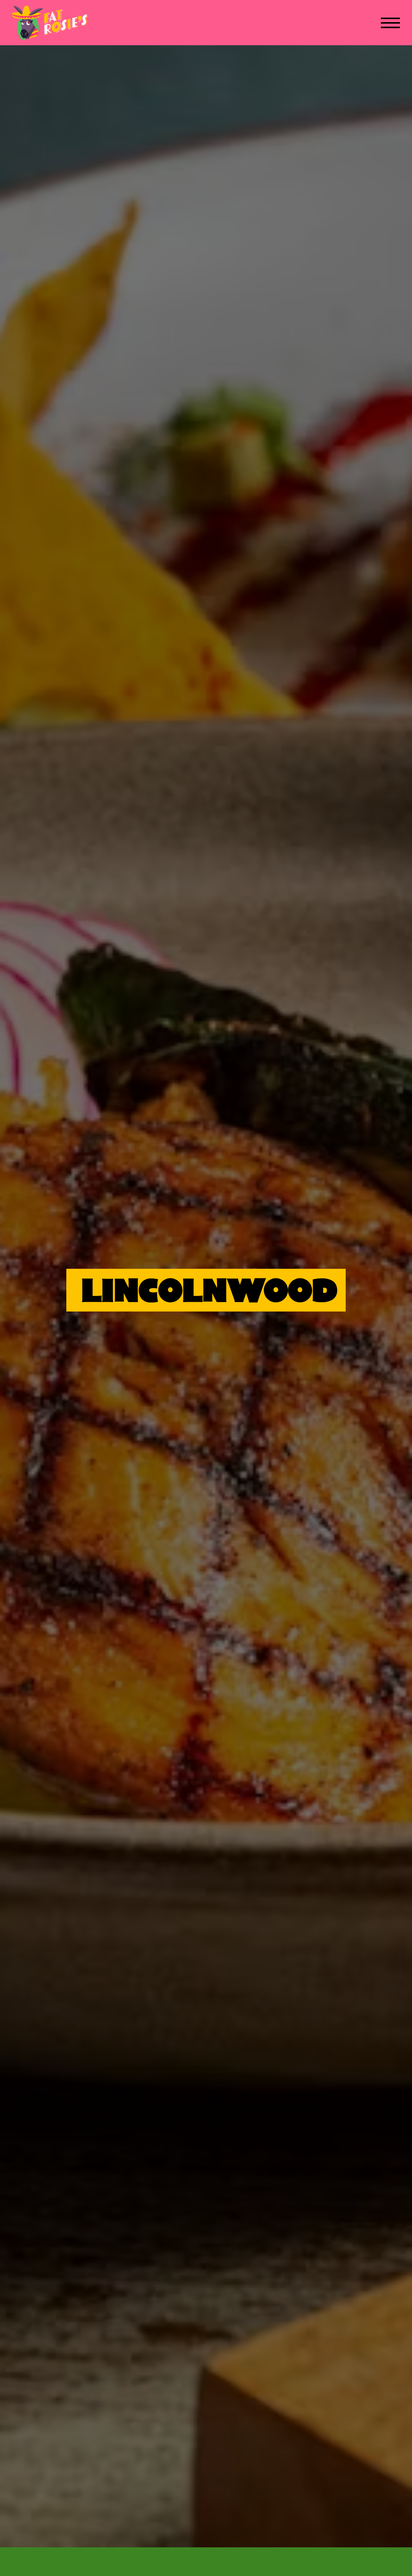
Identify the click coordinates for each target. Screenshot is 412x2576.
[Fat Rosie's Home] (50, 23)
